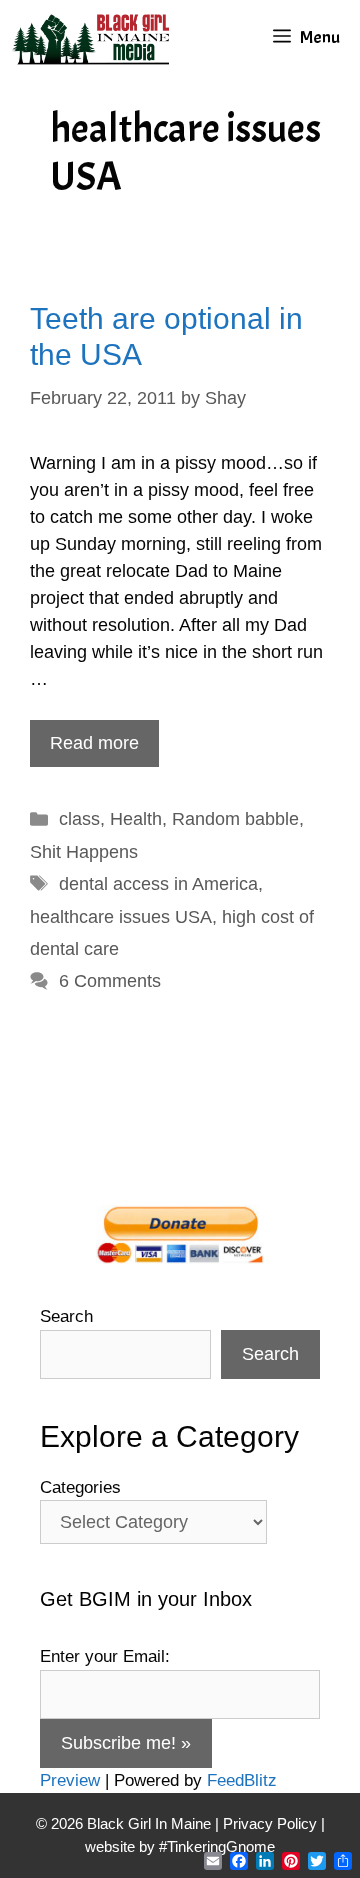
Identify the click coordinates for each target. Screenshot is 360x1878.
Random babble (235, 819)
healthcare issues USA (121, 917)
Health (136, 819)
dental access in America (158, 884)
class (79, 819)
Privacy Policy (270, 1823)
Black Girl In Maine (151, 1823)
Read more (94, 743)
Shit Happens (84, 852)
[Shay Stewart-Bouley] (95, 37)
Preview (70, 1780)
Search (66, 1316)
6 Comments (110, 981)
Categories (80, 1487)
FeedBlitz (242, 1780)
